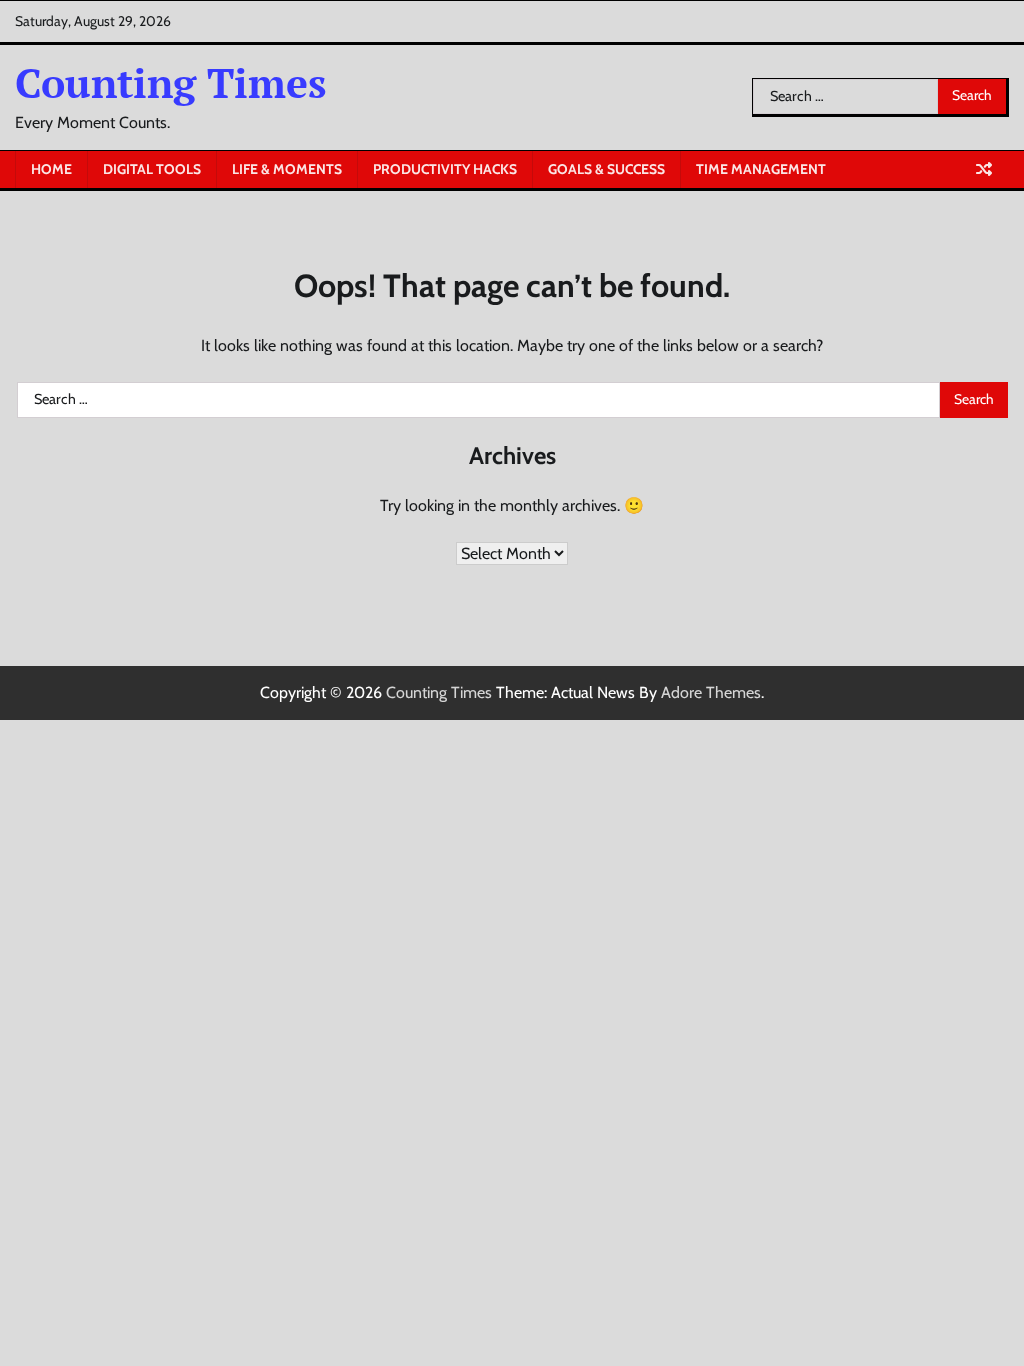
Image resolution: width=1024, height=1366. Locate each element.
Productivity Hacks (445, 169)
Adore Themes (711, 692)
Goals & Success (606, 169)
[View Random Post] (984, 169)
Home (51, 169)
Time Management (761, 169)
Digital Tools (152, 169)
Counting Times (171, 82)
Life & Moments (287, 169)
